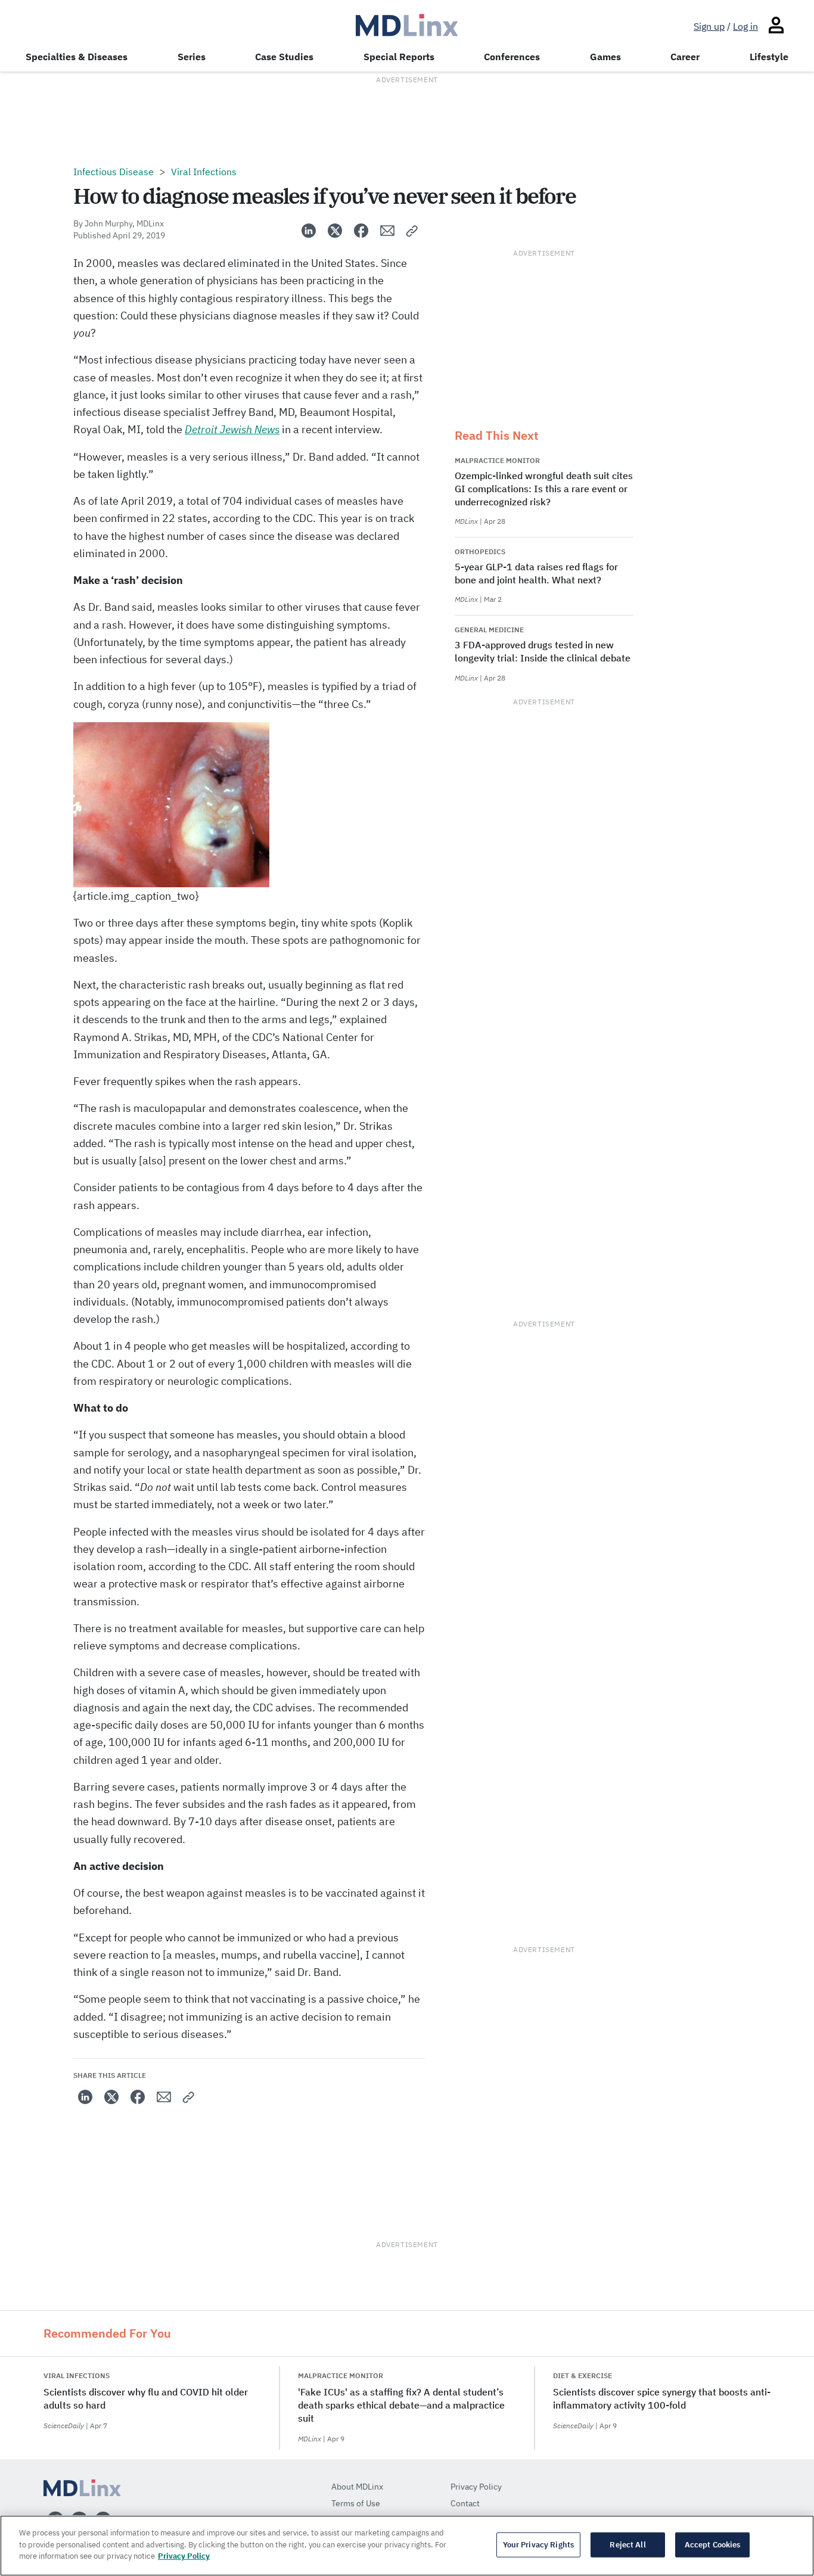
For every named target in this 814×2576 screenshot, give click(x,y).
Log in (745, 26)
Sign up (709, 26)
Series (192, 57)
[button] (412, 231)
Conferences (512, 57)
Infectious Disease (114, 172)
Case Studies (284, 57)
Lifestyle (769, 57)
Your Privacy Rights (538, 2545)
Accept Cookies (713, 2545)
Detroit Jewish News (232, 429)
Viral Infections (204, 172)
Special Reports (399, 57)
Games (605, 57)
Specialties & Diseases (77, 57)
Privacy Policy (184, 2556)
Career (685, 57)
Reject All (627, 2545)
